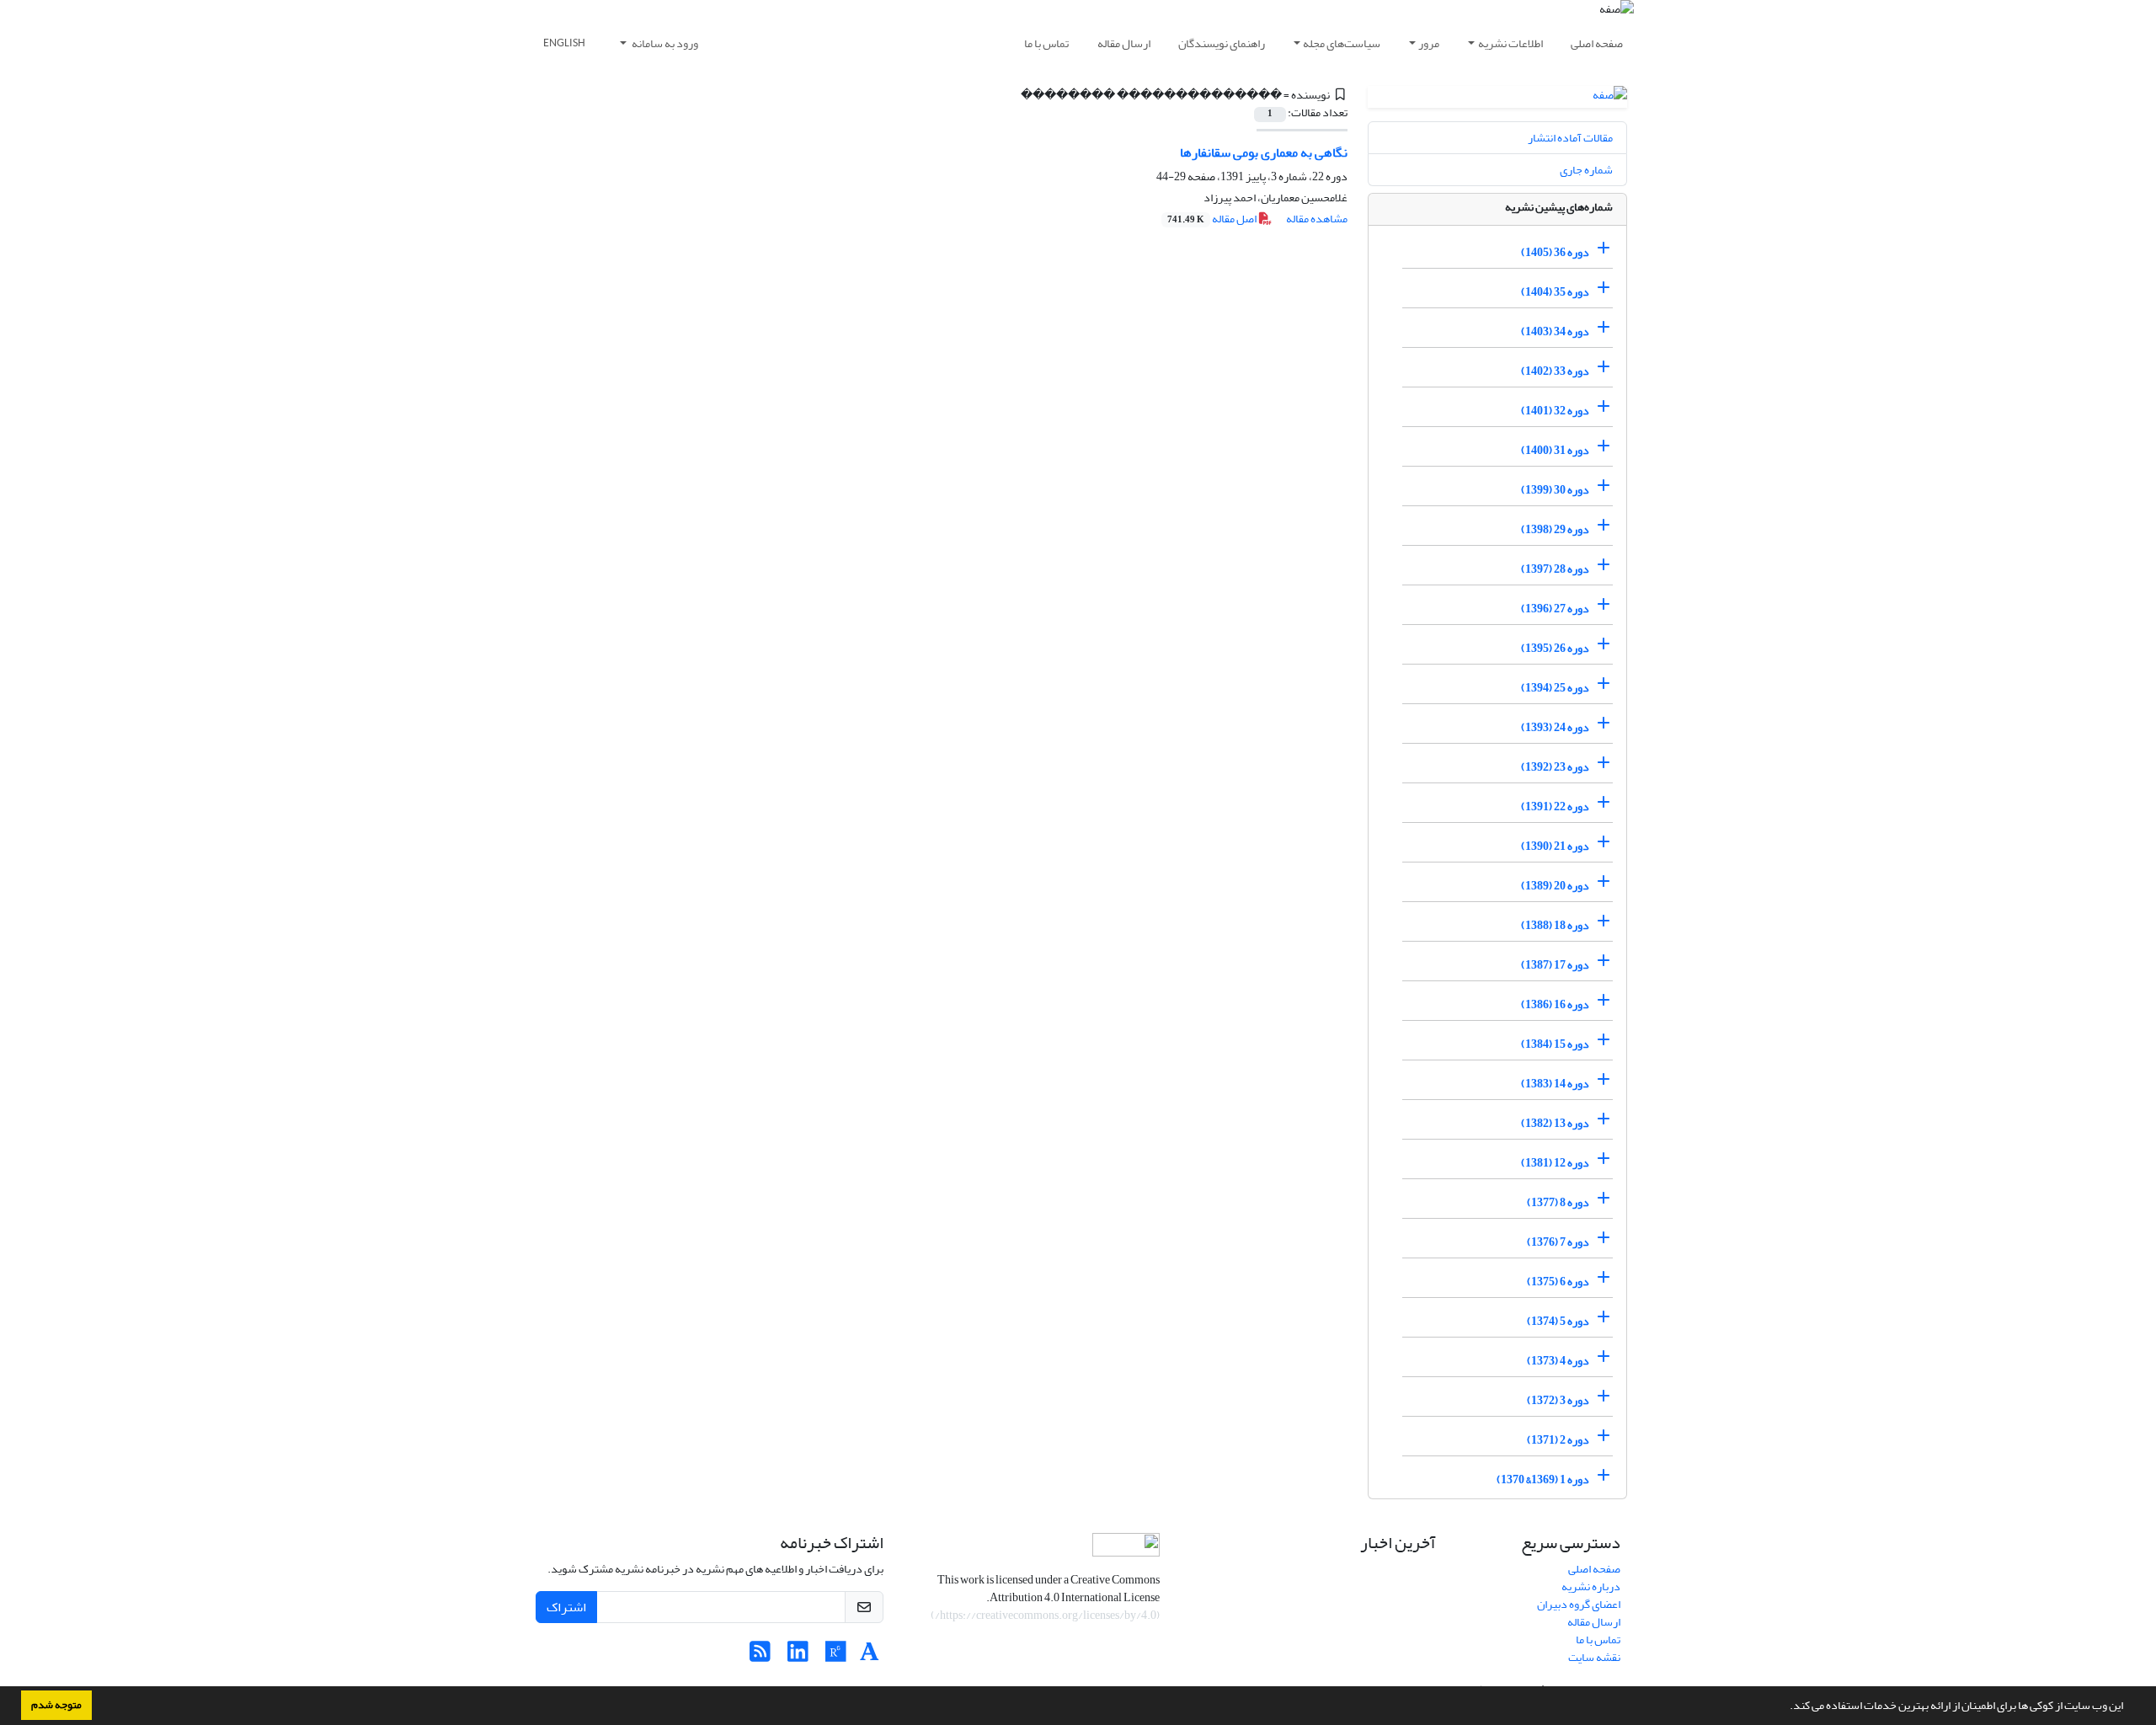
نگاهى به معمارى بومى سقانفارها (1264, 152)
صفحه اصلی (1597, 43)
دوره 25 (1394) (1555, 688)
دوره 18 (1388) (1555, 925)
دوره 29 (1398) (1555, 529)
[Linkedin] (798, 1656)
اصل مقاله (1213, 219)
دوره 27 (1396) (1555, 609)
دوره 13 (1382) (1555, 1123)
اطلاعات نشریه (1510, 43)
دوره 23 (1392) (1555, 767)
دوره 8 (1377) (1558, 1202)
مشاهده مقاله (1317, 219)
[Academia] (870, 1656)
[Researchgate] (836, 1656)
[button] (1785, 1707)
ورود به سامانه (664, 43)
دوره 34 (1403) (1555, 331)
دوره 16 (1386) (1555, 1004)
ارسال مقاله (1124, 43)
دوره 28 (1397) (1555, 569)
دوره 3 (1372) (1558, 1400)
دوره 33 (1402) (1555, 371)
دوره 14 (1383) (1555, 1084)
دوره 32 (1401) (1555, 411)
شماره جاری (1586, 170)
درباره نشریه (1591, 1586)
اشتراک (566, 1607)
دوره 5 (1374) (1558, 1321)
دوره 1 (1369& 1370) (1543, 1479)
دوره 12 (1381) (1555, 1163)
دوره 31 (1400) (1555, 450)
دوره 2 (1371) (1558, 1440)
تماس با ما (1046, 43)
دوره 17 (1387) (1555, 965)
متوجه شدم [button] (56, 1705)
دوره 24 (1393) (1555, 727)
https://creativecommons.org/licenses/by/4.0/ (1046, 1615)
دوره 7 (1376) (1558, 1242)
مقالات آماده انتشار (1570, 138)
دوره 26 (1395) (1555, 648)
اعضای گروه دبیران (1579, 1604)
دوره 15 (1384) (1555, 1044)
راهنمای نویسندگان (1222, 43)
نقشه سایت (1594, 1657)
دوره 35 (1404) (1555, 292)
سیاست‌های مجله (1342, 43)
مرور (1429, 43)
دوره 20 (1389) (1555, 886)
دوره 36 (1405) (1555, 252)
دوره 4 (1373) (1558, 1361)
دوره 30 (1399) (1555, 490)
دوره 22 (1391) (1555, 806)
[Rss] (760, 1656)
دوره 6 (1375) (1558, 1282)
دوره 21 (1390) (1555, 846)
